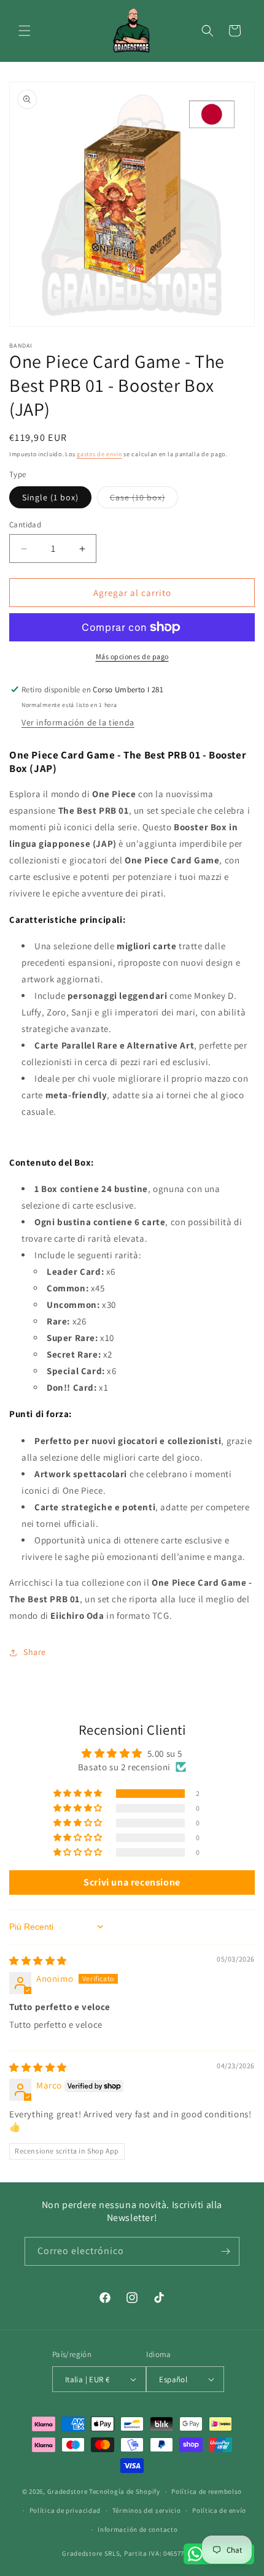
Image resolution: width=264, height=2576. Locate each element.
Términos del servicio (147, 2510)
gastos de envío (99, 454)
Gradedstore (68, 2491)
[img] (38, 1961)
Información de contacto (138, 2529)
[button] (25, 31)
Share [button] (35, 1652)
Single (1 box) (50, 497)
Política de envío (219, 2510)
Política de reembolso (207, 2491)
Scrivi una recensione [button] (132, 1882)
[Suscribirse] (225, 2251)
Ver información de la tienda (78, 722)
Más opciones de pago (132, 656)
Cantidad (25, 525)
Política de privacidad (65, 2510)
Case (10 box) (144, 500)
